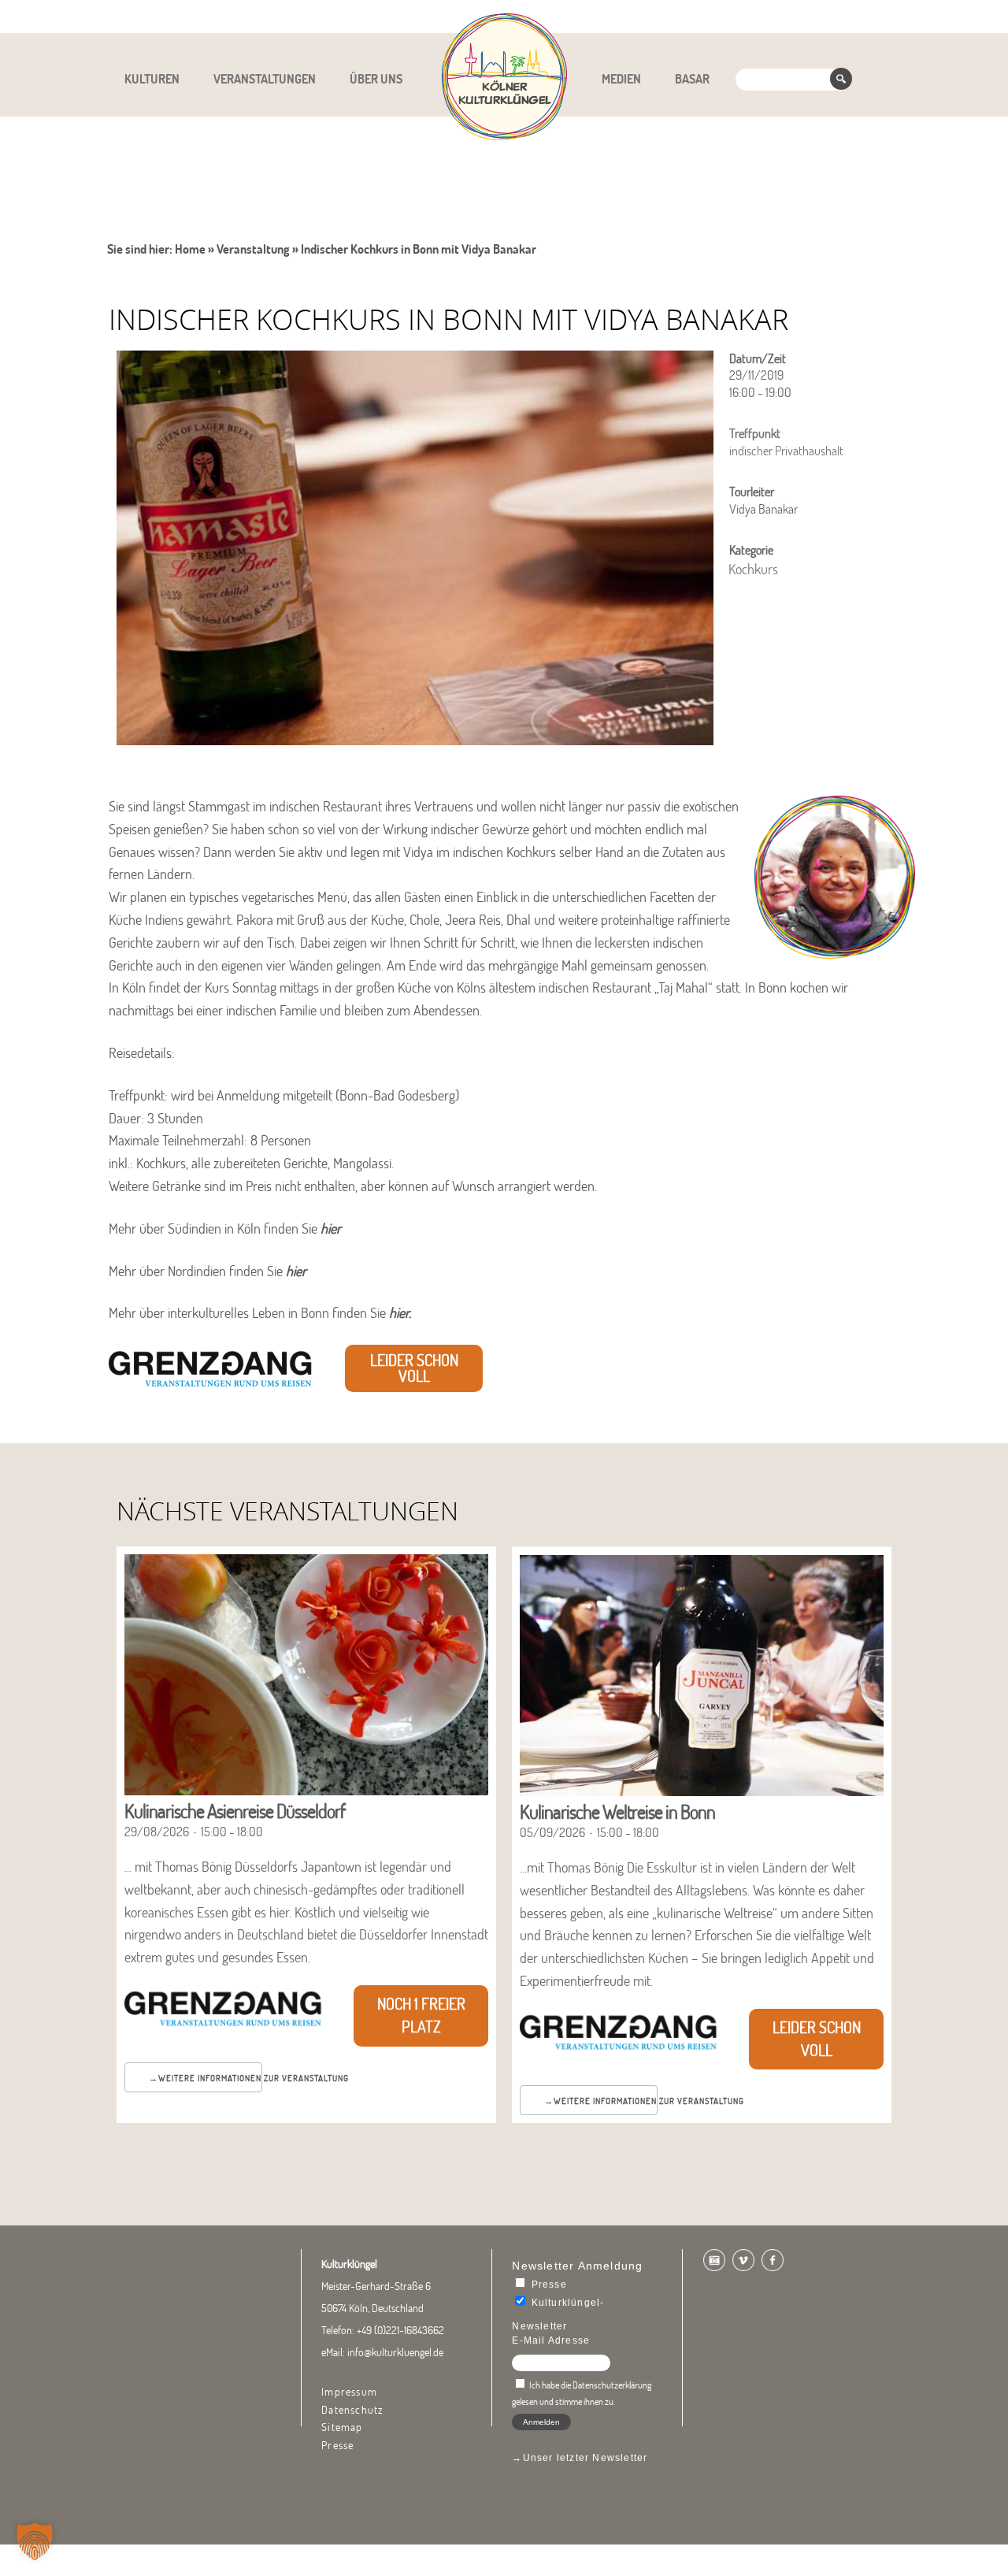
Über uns (376, 79)
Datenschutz (352, 2410)
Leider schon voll (414, 1368)
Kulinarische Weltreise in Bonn (617, 1811)
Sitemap (342, 2427)
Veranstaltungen (265, 79)
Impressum (349, 2392)
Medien (621, 79)
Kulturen (152, 79)
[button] (35, 2541)
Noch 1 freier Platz (421, 2015)
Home (190, 249)
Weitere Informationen (210, 2078)
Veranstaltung (253, 249)
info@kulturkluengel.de (395, 2352)
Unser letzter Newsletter (586, 2458)
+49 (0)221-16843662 (400, 2330)
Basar (692, 79)
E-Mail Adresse (551, 2340)
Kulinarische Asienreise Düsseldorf (235, 1811)
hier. (402, 1313)
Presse (337, 2445)
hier (331, 1229)
